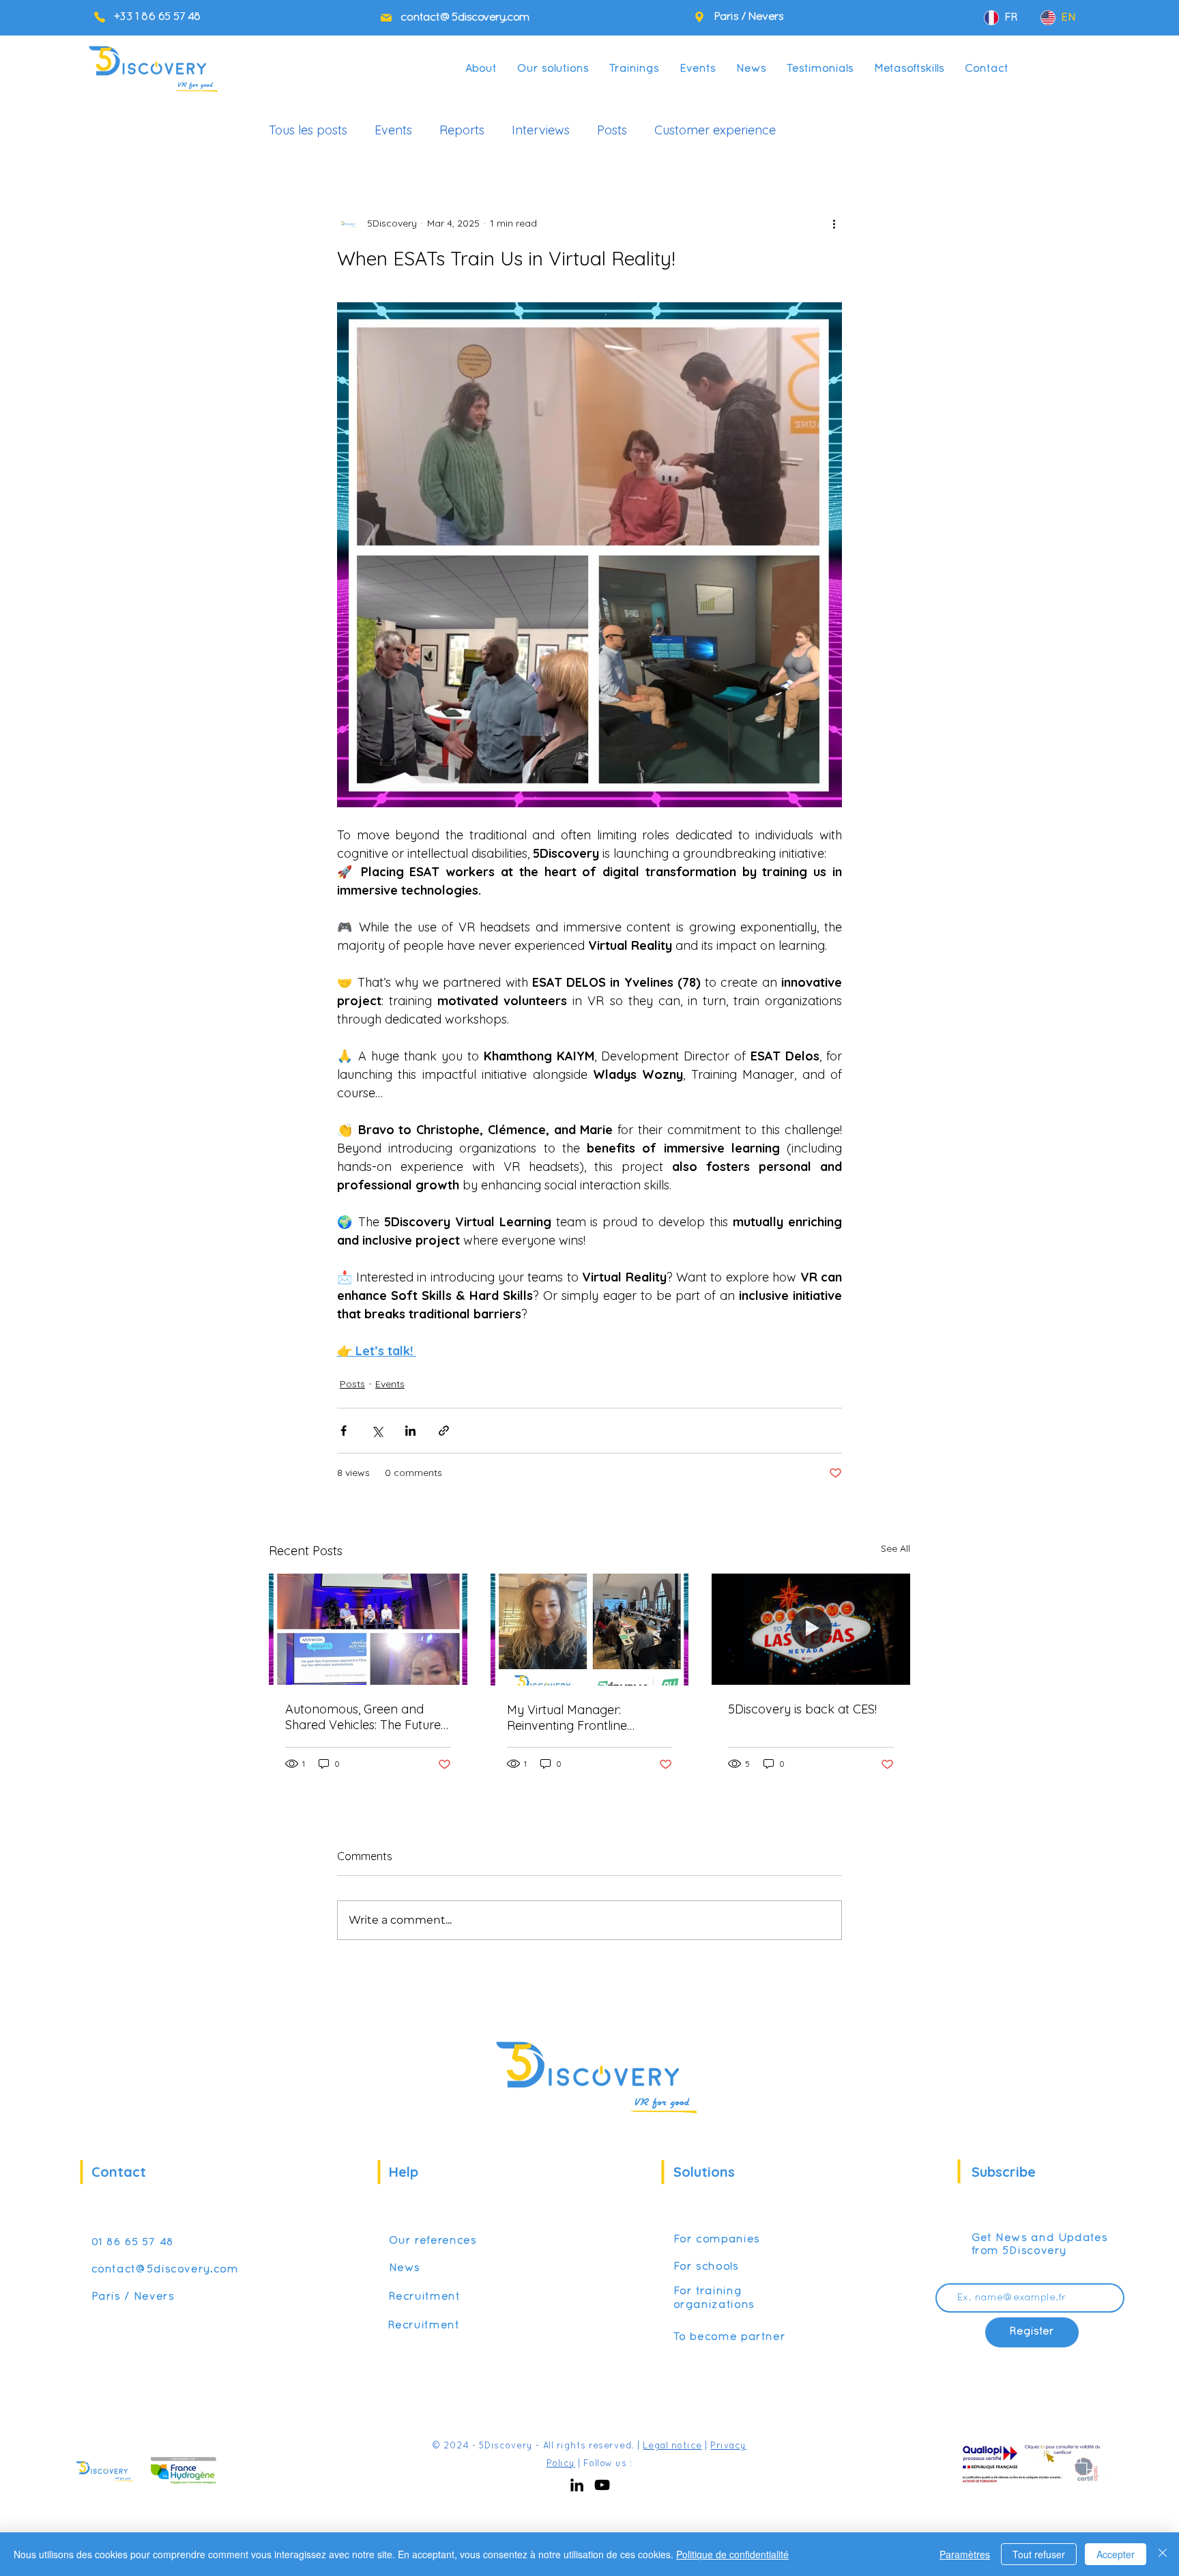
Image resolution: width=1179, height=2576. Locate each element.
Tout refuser (1039, 2554)
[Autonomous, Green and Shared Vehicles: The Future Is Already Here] (368, 1629)
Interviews (541, 130)
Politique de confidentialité (732, 2554)
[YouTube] (602, 2485)
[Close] (1163, 2554)
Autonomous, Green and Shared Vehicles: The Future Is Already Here (363, 1717)
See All (896, 1548)
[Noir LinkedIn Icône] (577, 2485)
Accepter (1116, 2554)
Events (393, 130)
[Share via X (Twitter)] (377, 1431)
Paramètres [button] (965, 2554)
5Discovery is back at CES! (802, 1709)
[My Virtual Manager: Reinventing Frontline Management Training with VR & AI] (590, 1630)
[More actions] (834, 223)
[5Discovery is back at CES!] (811, 1629)
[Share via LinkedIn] (410, 1431)
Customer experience (715, 130)
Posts (612, 130)
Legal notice (672, 2446)
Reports (462, 130)
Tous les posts (308, 130)
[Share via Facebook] (344, 1431)
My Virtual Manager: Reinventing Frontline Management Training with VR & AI (583, 1718)
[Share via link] (444, 1431)
